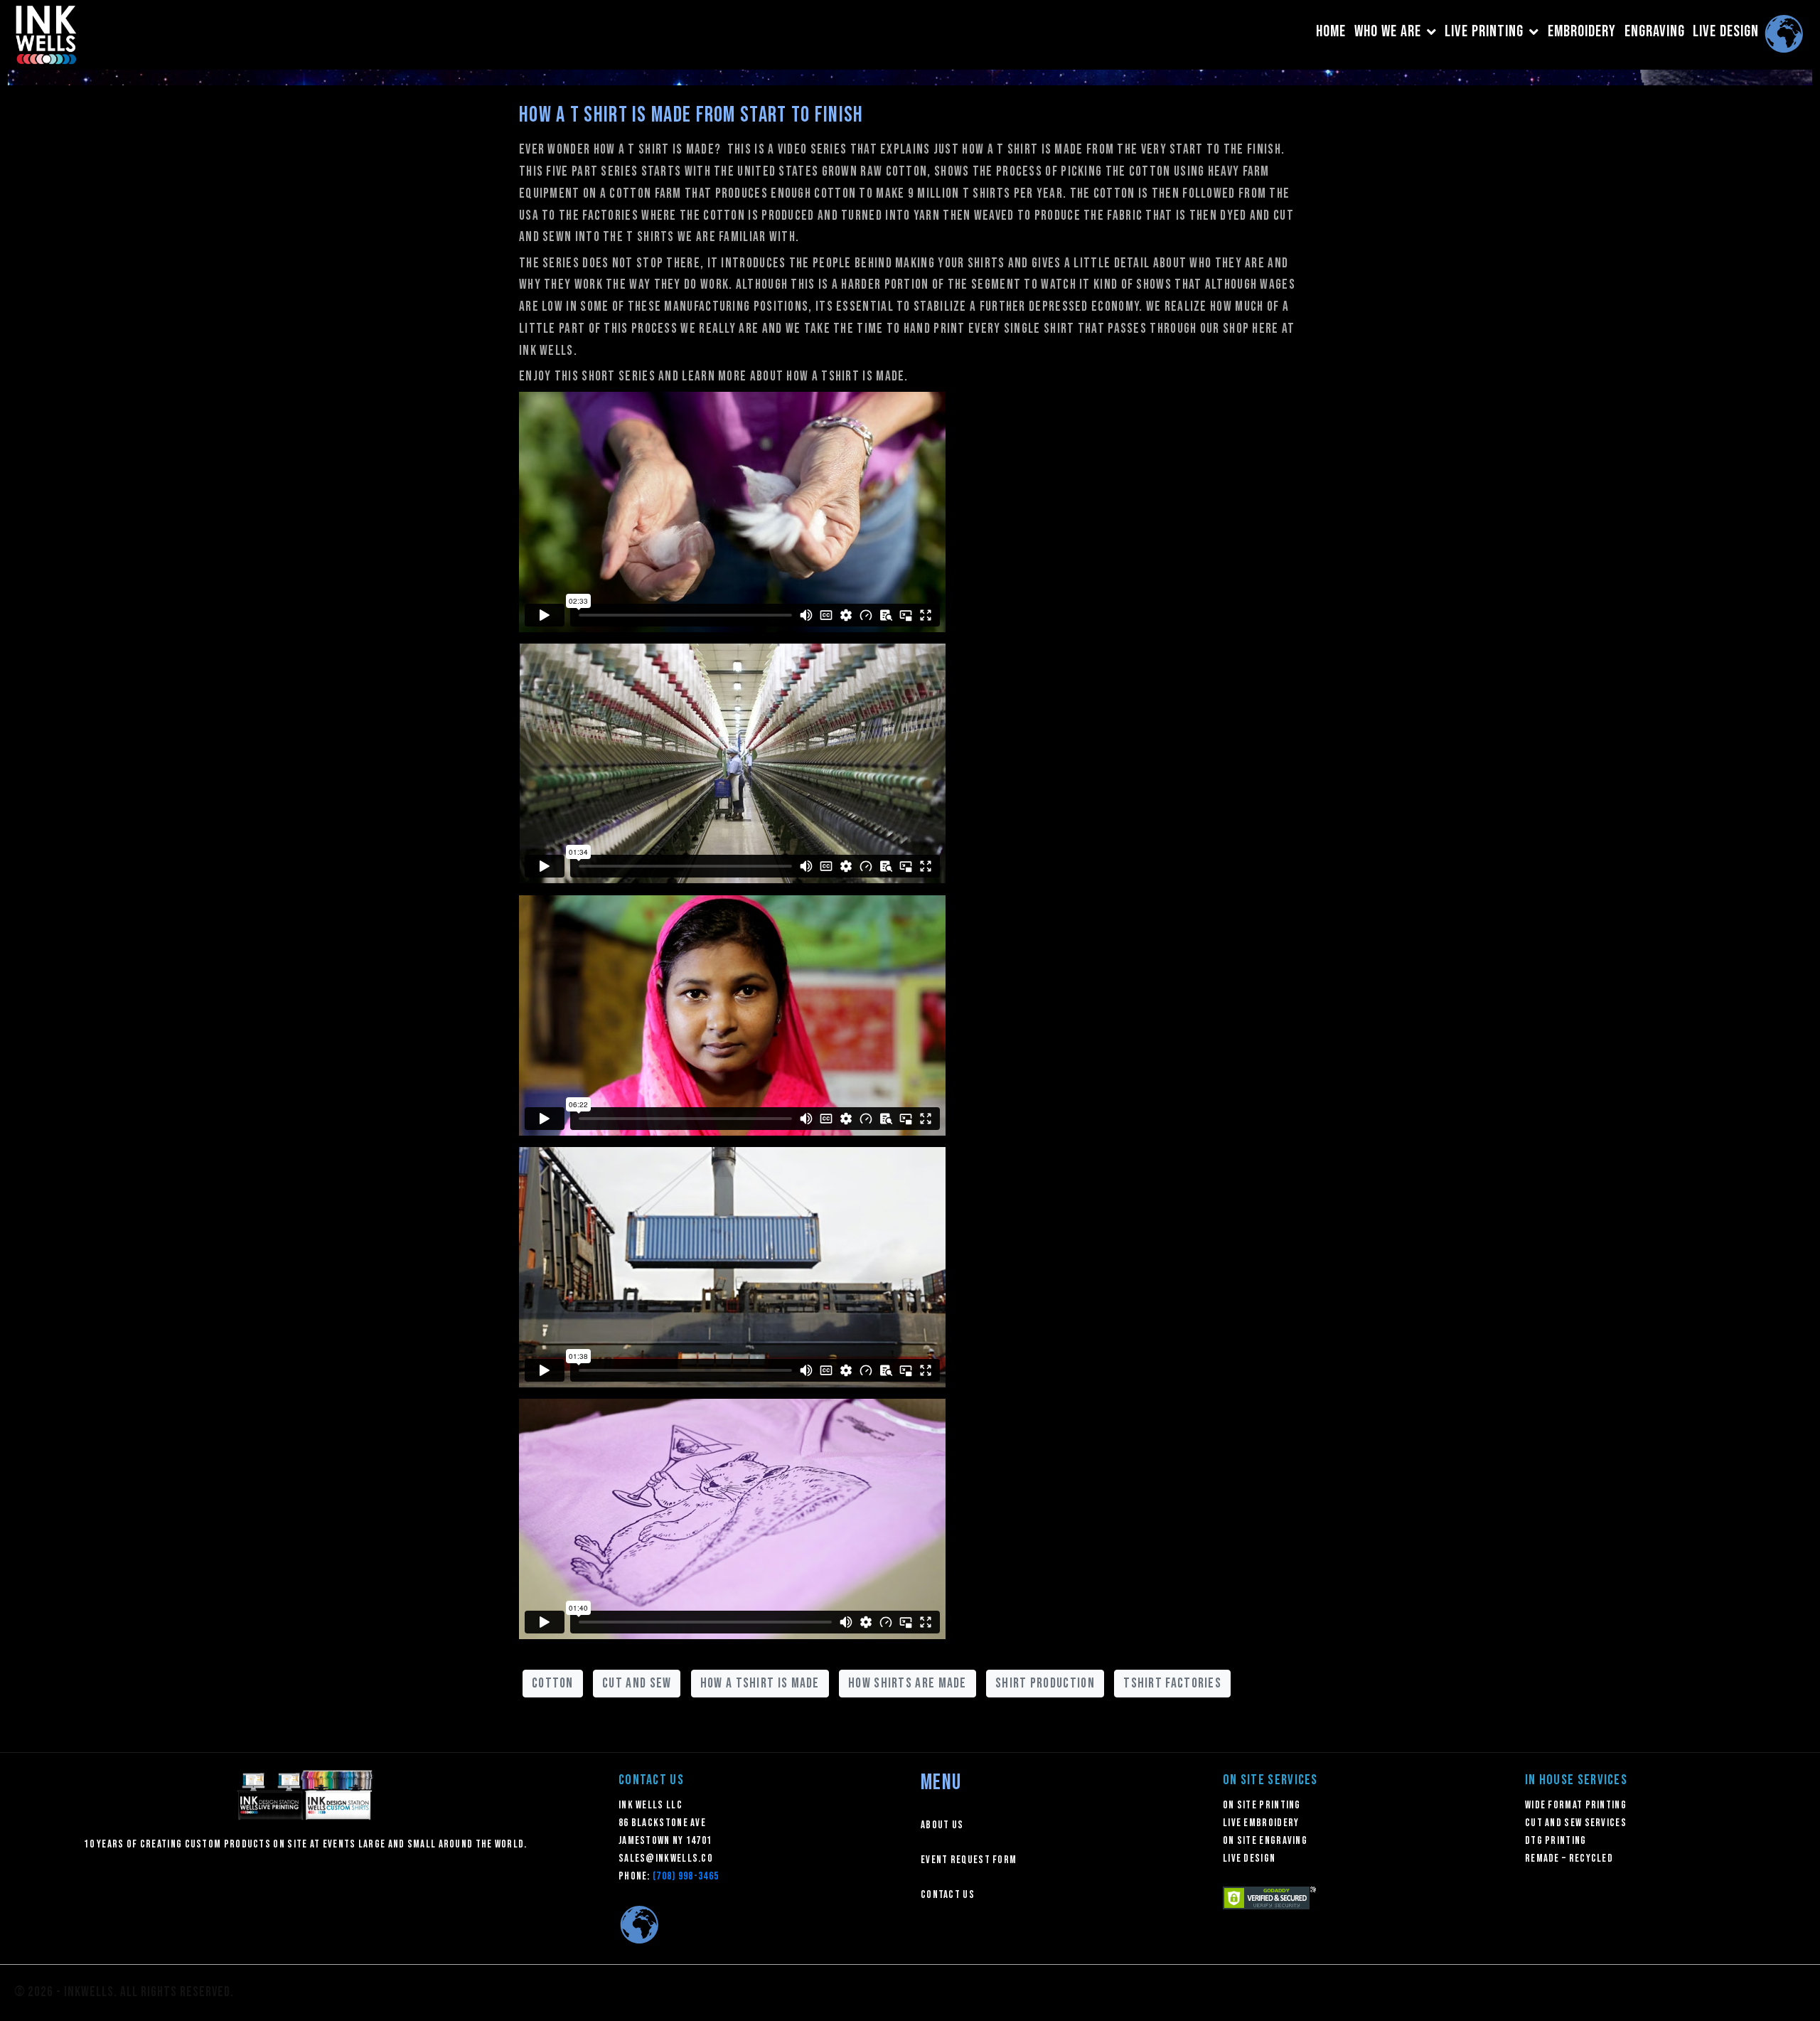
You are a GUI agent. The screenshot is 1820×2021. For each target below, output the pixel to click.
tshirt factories (1172, 1683)
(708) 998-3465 (686, 1876)
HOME (1331, 32)
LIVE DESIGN (1726, 32)
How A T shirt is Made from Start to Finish (691, 115)
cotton (553, 1683)
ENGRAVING (1655, 32)
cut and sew (637, 1683)
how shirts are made (908, 1683)
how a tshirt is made (760, 1683)
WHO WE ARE (1388, 32)
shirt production (1045, 1683)
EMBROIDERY (1582, 32)
